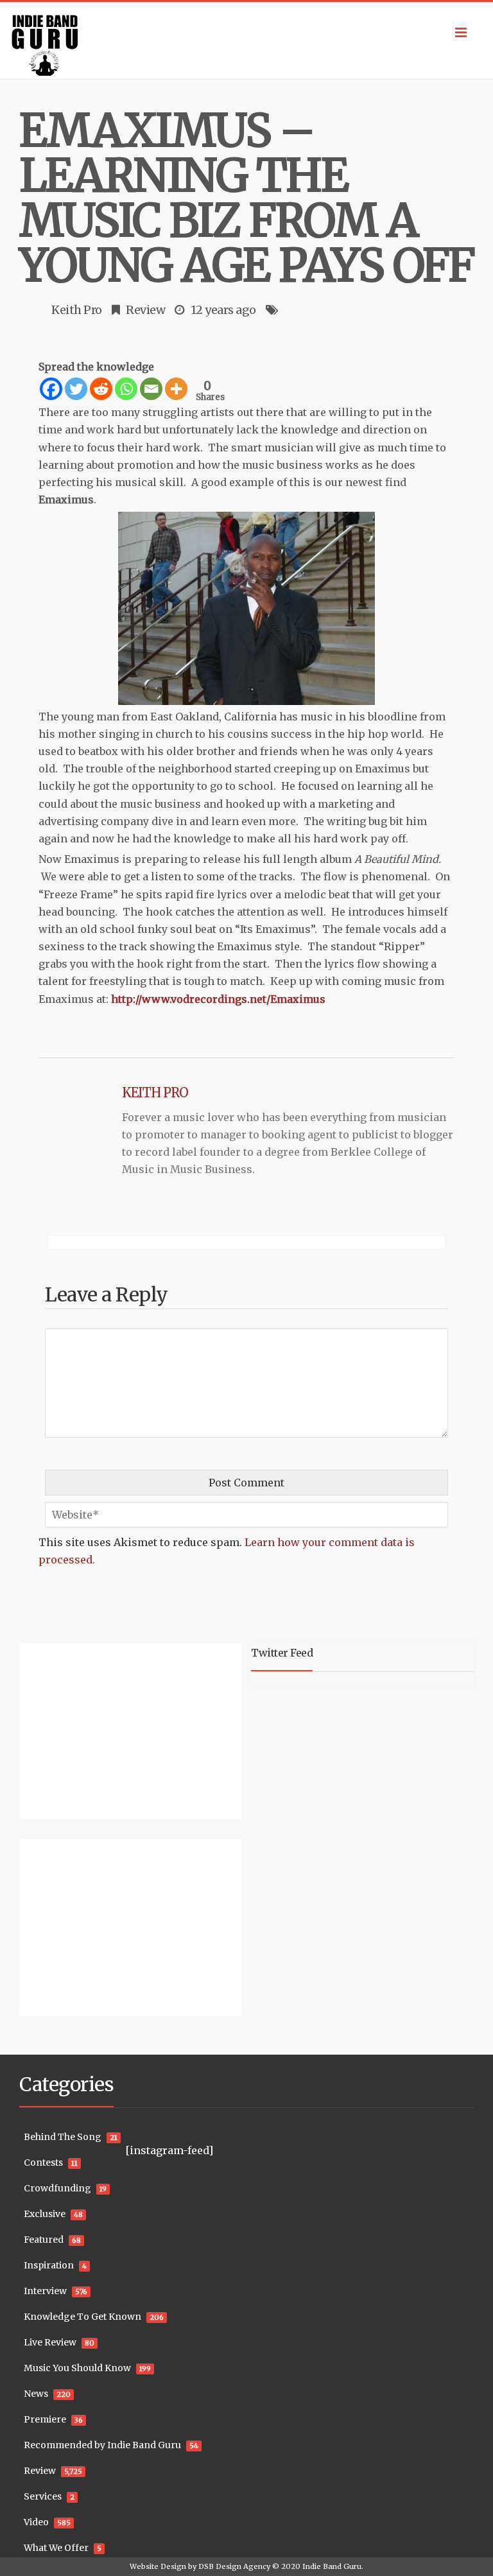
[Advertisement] (99, 1730)
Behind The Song (63, 2137)
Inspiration (49, 2265)
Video (36, 2522)
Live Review (50, 2342)
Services (43, 2496)
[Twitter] (76, 389)
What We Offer (56, 2548)
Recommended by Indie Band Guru (102, 2445)
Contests (43, 2163)
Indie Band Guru (332, 2566)
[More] (176, 389)
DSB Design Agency (234, 2566)
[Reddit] (101, 389)
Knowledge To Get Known (82, 2317)
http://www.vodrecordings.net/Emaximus (218, 999)
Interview (45, 2291)
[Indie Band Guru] (246, 40)
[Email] (151, 389)
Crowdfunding (57, 2188)
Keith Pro (77, 310)
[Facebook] (51, 389)
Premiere (45, 2419)
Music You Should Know (77, 2368)
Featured (44, 2240)
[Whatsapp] (126, 389)
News (36, 2394)
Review (145, 310)
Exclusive (45, 2214)
